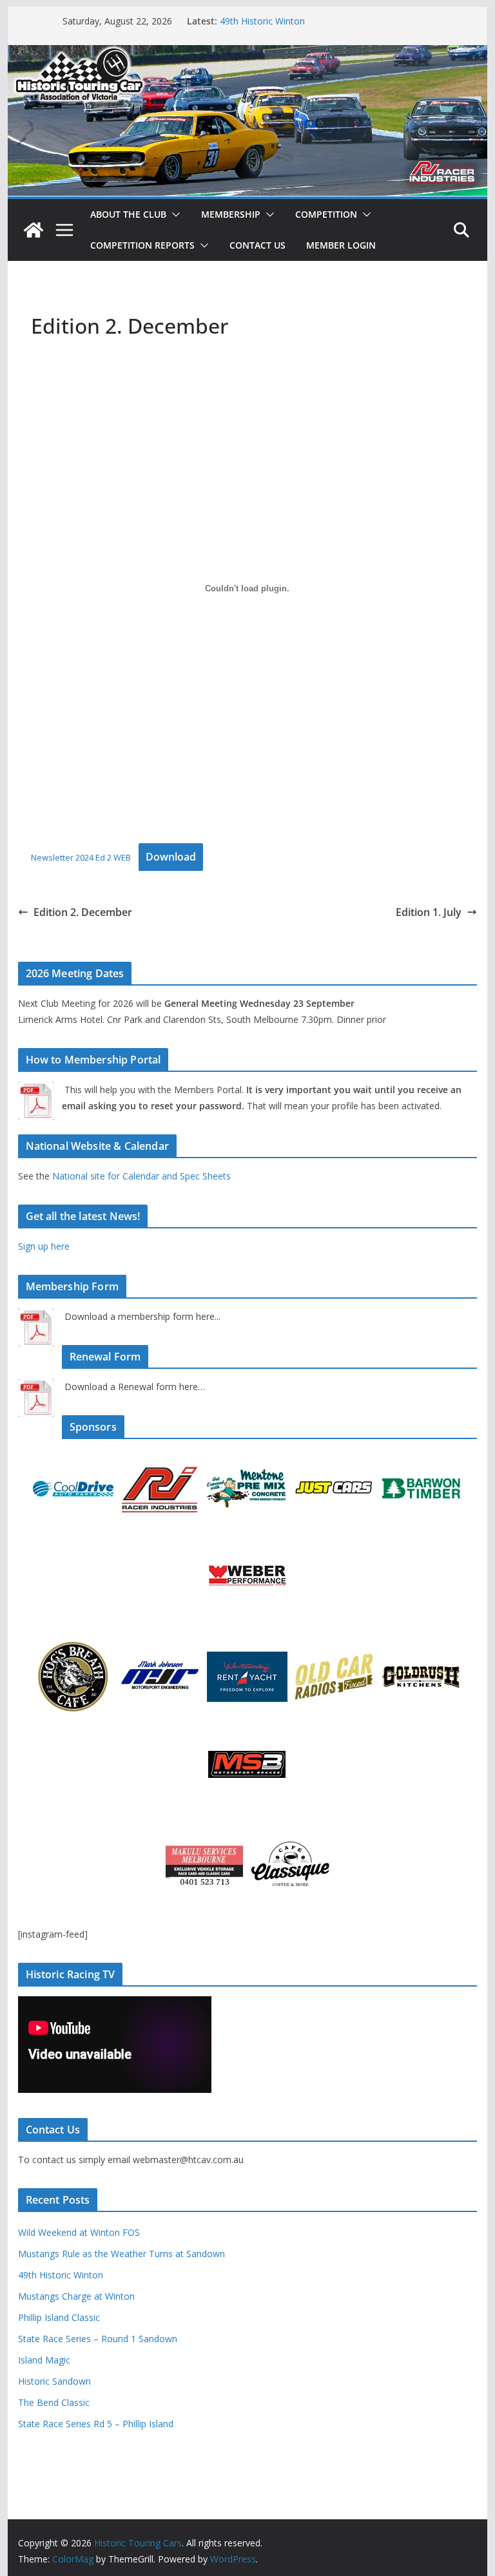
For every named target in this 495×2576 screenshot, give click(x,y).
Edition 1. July (429, 912)
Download (171, 857)
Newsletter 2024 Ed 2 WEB (81, 857)
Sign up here (44, 1246)
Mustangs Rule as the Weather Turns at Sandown (121, 2254)
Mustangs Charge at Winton (76, 2296)
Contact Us (257, 245)
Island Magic (44, 2360)
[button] (173, 215)
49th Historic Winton (262, 21)
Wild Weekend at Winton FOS (79, 2232)
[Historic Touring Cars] (34, 230)
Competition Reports (142, 245)
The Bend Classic (54, 2402)
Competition (326, 214)
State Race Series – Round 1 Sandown (98, 2339)
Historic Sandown (54, 2381)
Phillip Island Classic (59, 2317)
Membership (231, 214)
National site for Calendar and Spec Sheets (141, 1176)
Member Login (341, 245)
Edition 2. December (83, 912)
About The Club (128, 214)
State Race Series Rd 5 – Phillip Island (96, 2424)
